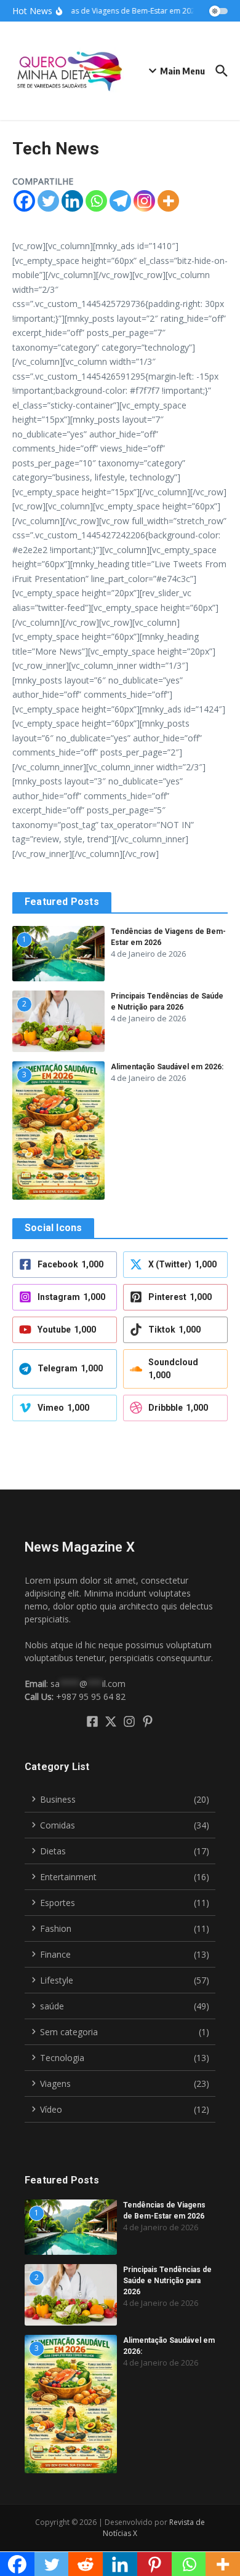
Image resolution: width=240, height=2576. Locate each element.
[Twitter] (48, 201)
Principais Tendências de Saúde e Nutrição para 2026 (167, 2281)
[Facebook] (24, 201)
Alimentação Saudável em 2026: (167, 1067)
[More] (168, 201)
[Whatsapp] (96, 201)
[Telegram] (120, 201)
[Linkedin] (72, 201)
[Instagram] (144, 201)
